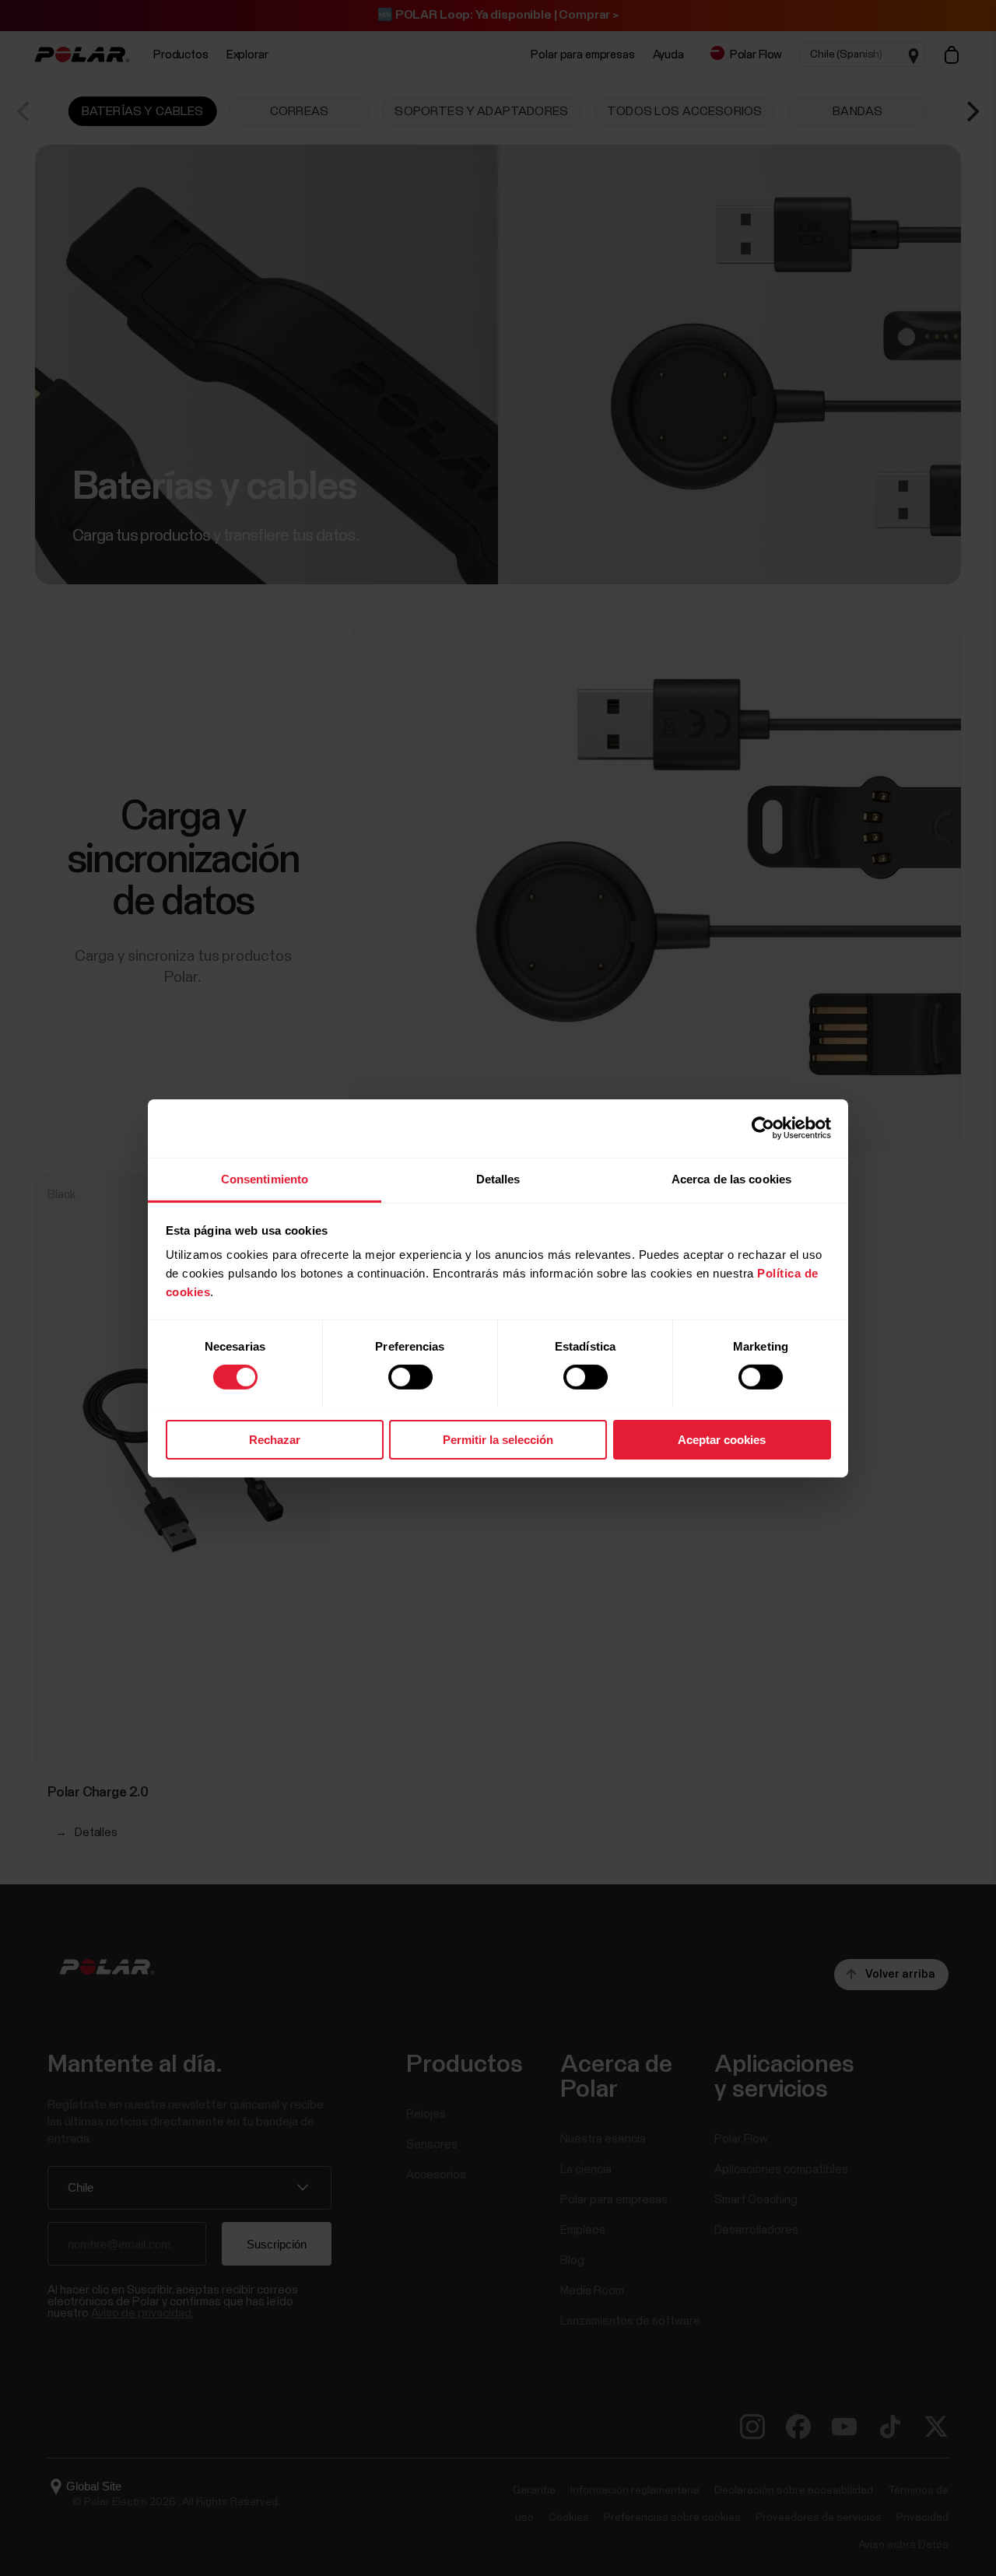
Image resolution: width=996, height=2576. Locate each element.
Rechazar (275, 1439)
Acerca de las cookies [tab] (731, 1178)
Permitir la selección (498, 1439)
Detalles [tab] (498, 1178)
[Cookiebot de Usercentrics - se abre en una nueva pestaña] (763, 1128)
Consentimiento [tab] (265, 1178)
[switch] (410, 1377)
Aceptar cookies (722, 1439)
